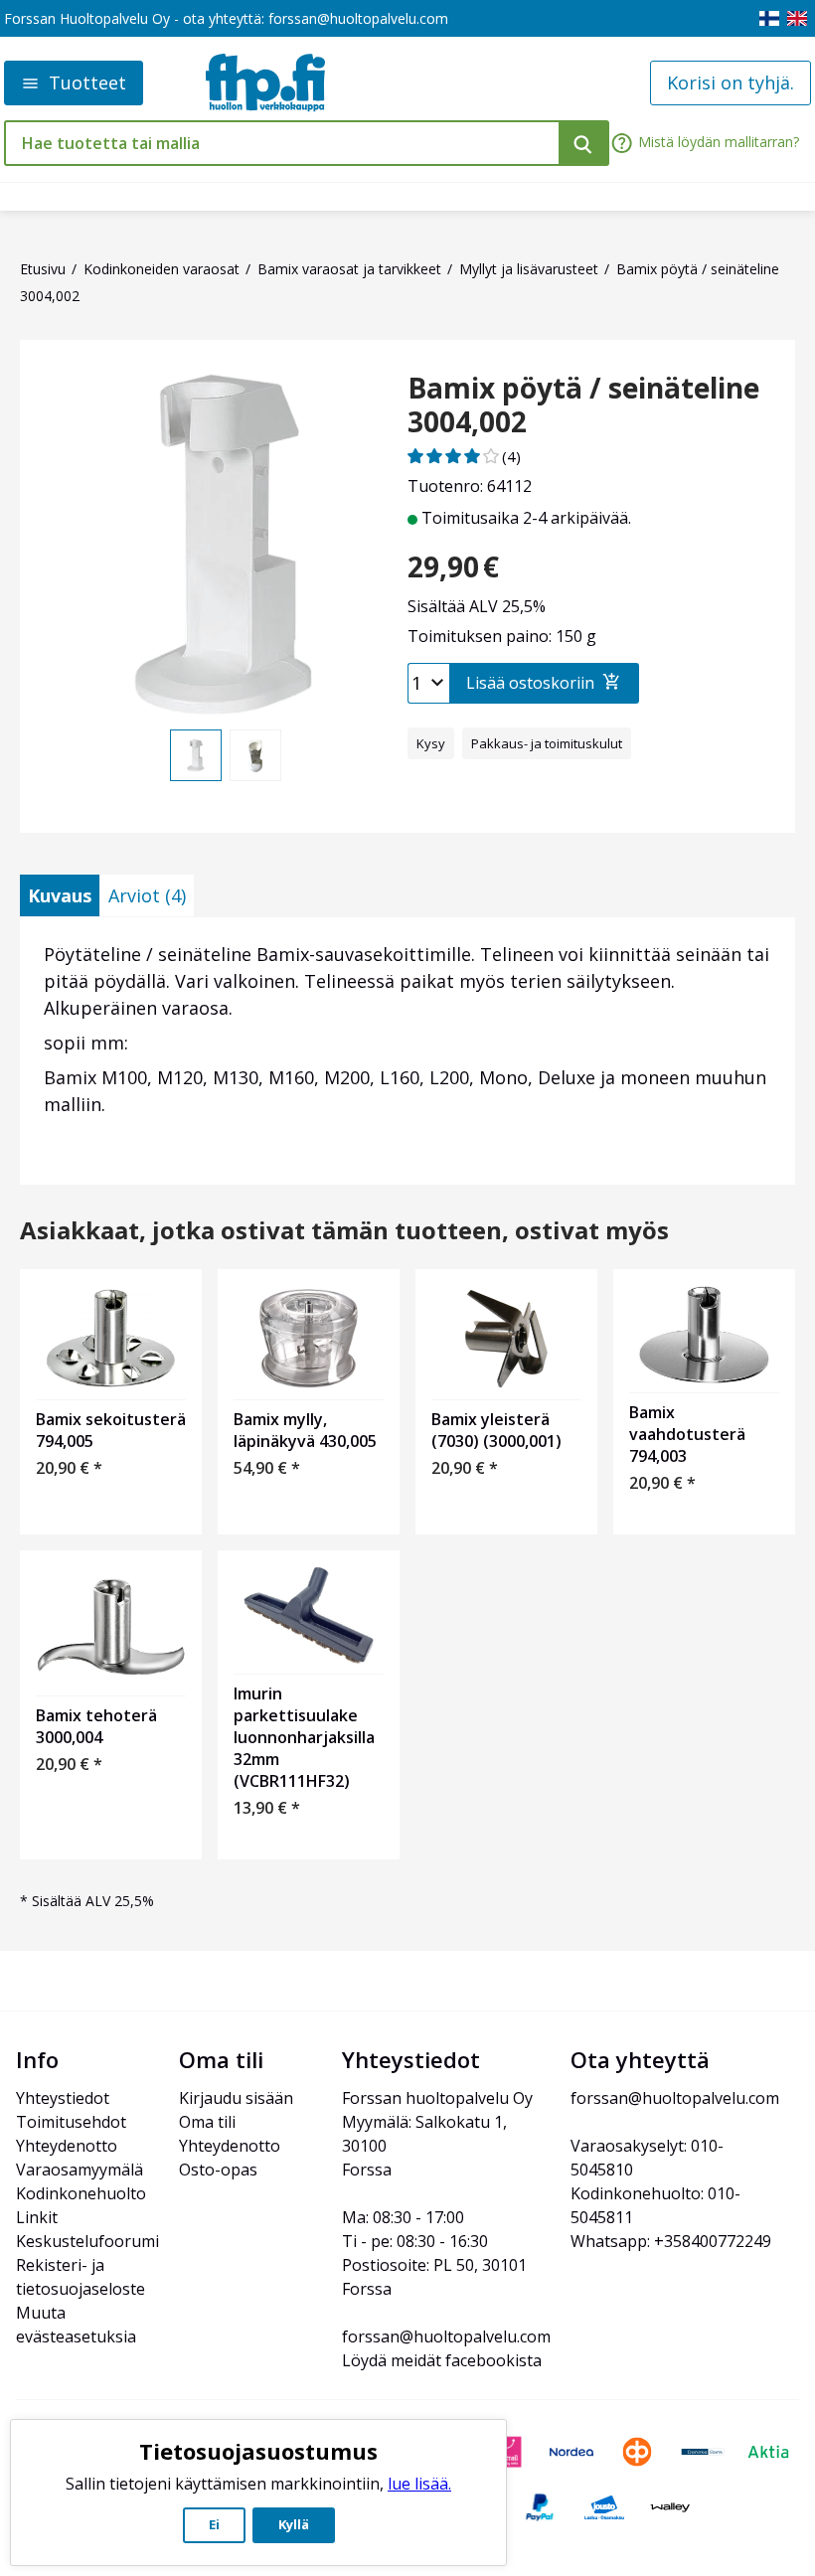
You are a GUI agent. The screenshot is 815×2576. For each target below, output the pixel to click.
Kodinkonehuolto (81, 2193)
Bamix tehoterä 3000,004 (96, 1726)
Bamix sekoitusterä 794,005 (111, 1430)
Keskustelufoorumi (87, 2241)
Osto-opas (218, 2170)
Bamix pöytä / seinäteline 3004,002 (583, 405)
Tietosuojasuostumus (258, 2451)
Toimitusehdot (71, 2122)
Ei (214, 2524)
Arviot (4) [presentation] (147, 895)
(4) (511, 456)
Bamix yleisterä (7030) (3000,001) (496, 1430)
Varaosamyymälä (80, 2170)
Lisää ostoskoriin (530, 683)
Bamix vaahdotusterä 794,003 (687, 1434)
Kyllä (294, 2524)
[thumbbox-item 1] (196, 755)
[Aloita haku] (584, 143)
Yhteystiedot (63, 2098)
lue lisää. (419, 2484)
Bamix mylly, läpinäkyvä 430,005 (305, 1430)
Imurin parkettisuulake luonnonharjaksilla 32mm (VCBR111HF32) (304, 1737)
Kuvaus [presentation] (60, 895)
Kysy (431, 743)
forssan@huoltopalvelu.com (358, 18)
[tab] (60, 895)
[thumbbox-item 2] (255, 755)
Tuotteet (87, 82)
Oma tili (207, 2122)
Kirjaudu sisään (236, 2098)
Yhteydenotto (67, 2146)
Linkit (37, 2217)
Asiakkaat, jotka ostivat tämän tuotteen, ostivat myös (344, 1231)
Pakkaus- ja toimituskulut (547, 743)
